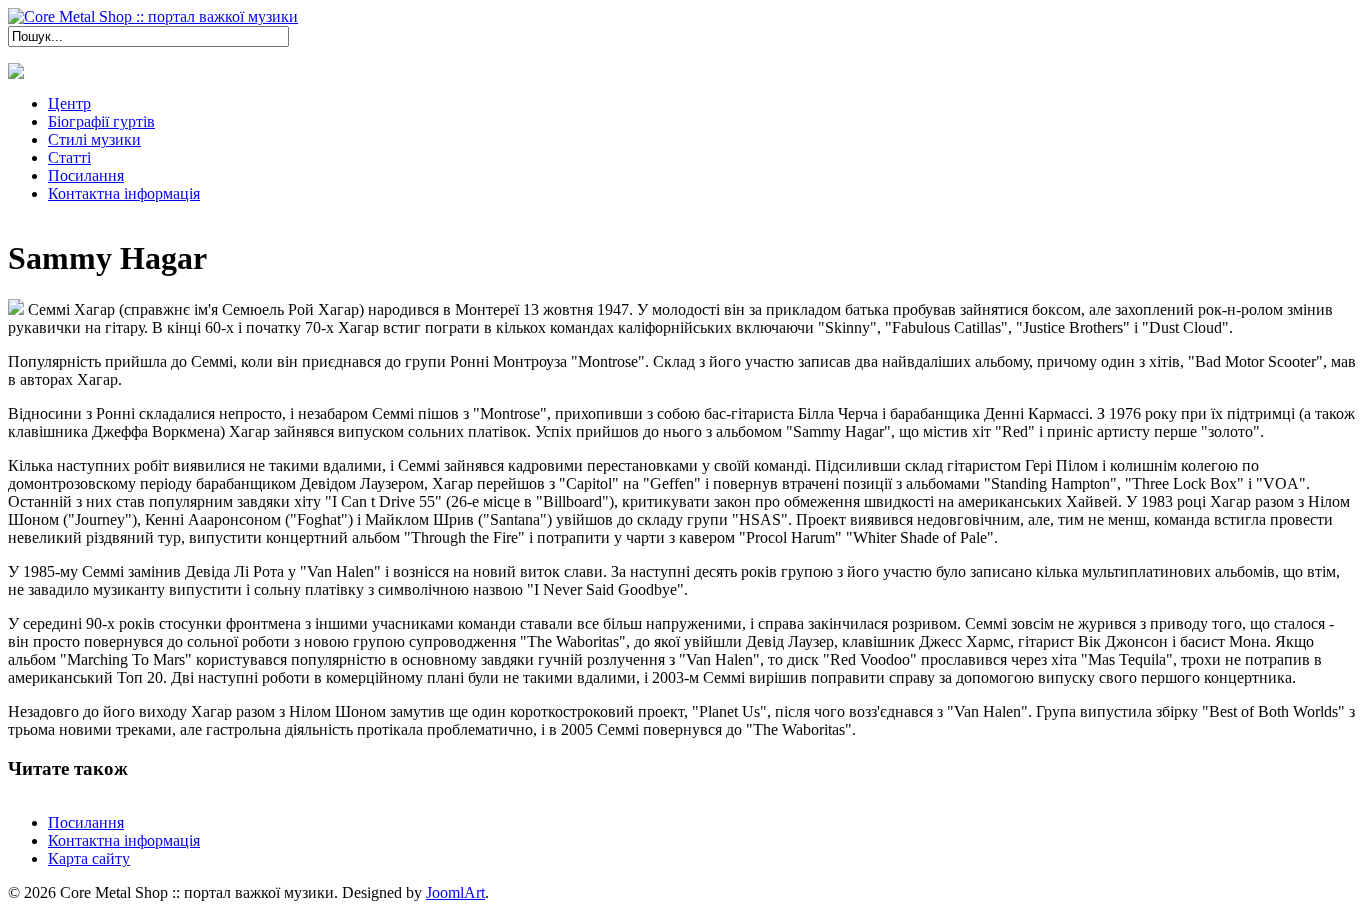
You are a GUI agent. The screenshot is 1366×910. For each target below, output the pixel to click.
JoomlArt (455, 892)
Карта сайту (89, 858)
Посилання (86, 822)
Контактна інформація (124, 840)
